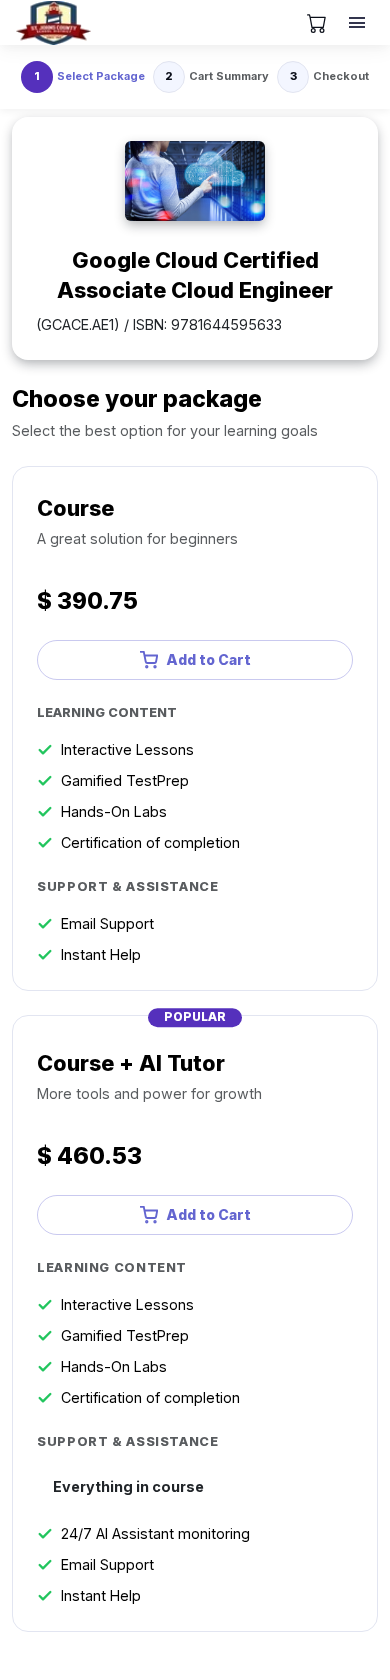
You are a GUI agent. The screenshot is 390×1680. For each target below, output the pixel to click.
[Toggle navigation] (359, 23)
